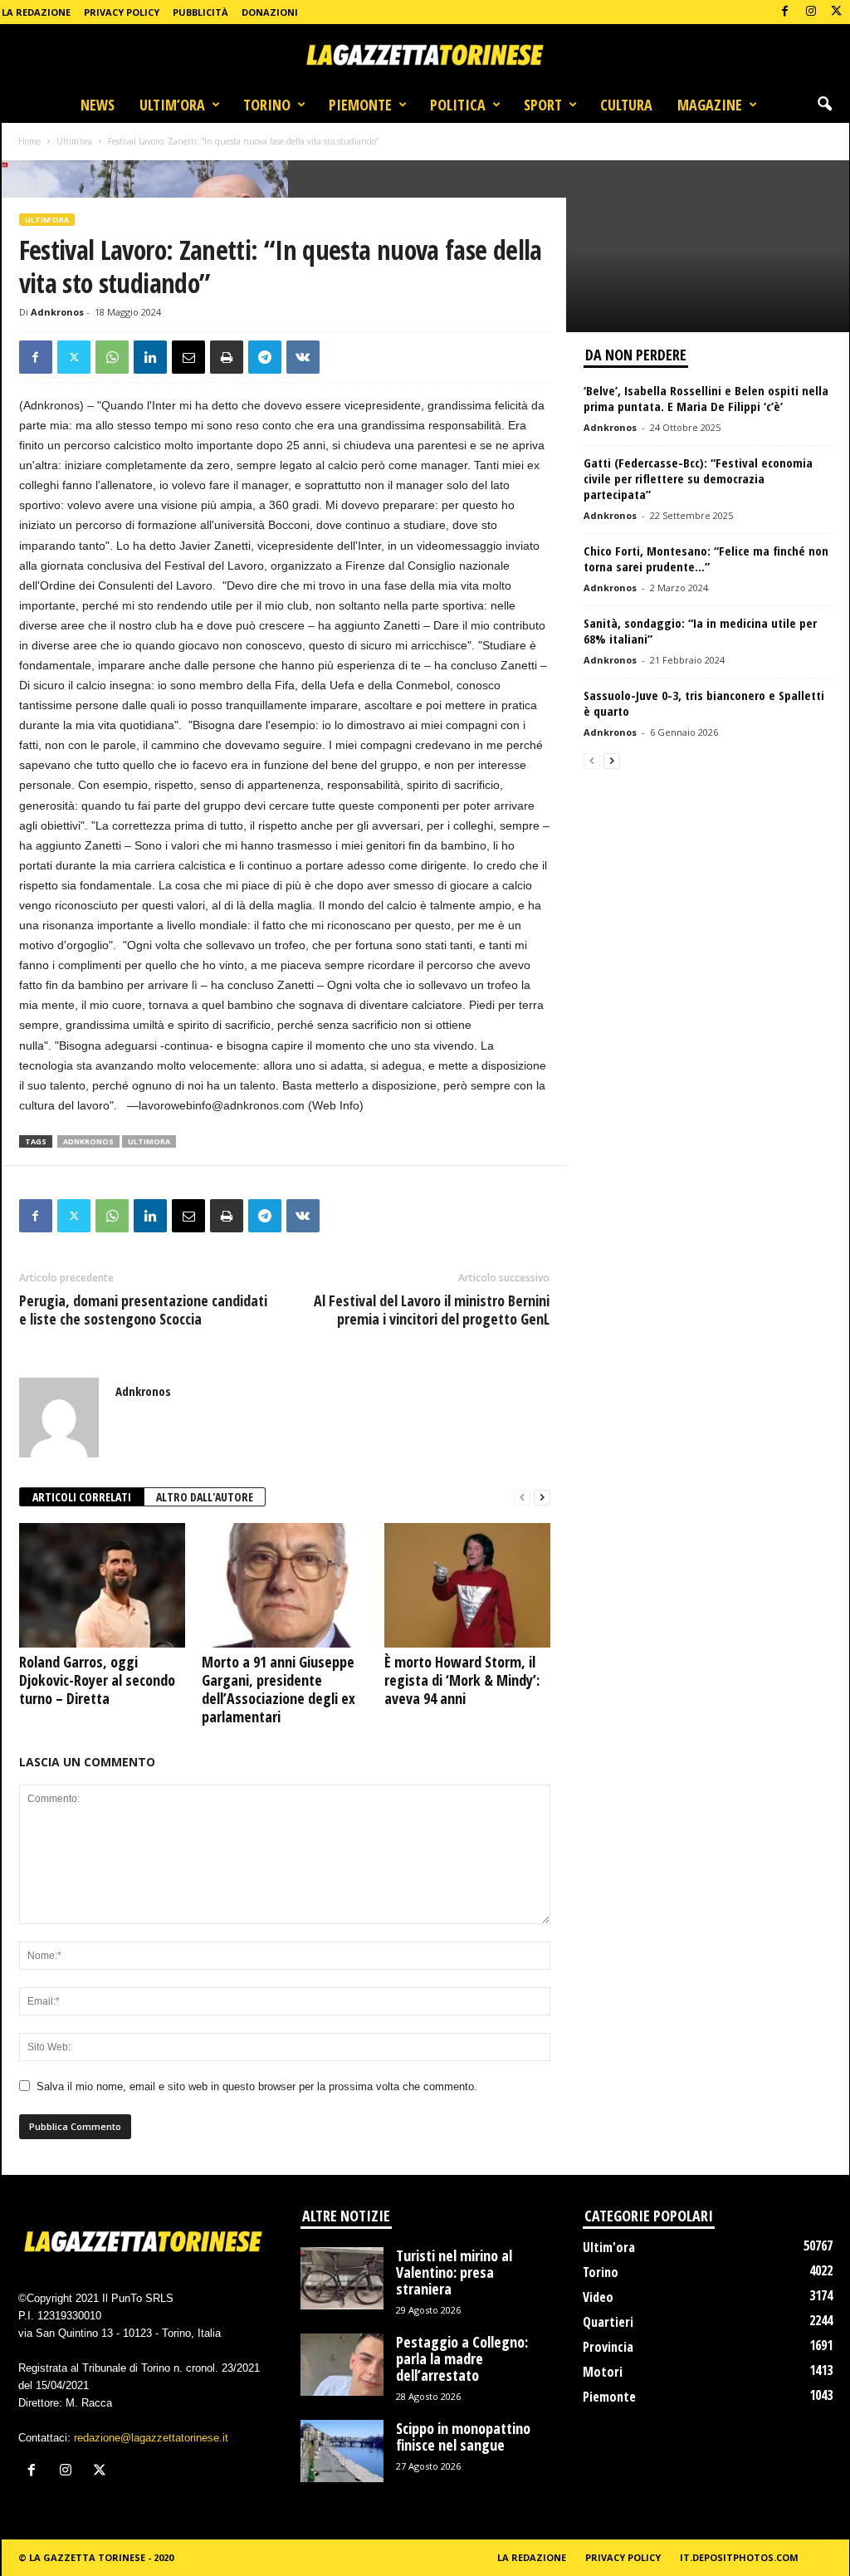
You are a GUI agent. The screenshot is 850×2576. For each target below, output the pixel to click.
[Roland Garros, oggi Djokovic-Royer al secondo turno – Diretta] (102, 1585)
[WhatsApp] (112, 357)
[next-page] (542, 1498)
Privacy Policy (122, 12)
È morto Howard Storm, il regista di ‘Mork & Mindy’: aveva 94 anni (462, 1680)
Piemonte (360, 105)
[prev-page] (522, 1498)
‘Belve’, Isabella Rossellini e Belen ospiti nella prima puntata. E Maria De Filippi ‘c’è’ (706, 398)
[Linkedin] (150, 357)
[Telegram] (265, 357)
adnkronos (88, 1141)
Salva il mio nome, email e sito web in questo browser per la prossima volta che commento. (257, 2086)
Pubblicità (200, 12)
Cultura (626, 105)
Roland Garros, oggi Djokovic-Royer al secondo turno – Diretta (97, 1680)
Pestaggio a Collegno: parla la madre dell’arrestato (462, 2358)
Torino (267, 105)
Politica (458, 105)
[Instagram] (811, 12)
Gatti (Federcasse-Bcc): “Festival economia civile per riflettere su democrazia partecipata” (698, 478)
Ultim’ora (172, 105)
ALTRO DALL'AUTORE (205, 1497)
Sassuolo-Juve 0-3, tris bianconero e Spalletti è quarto (704, 703)
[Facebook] (785, 12)
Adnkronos (57, 312)
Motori (603, 2372)
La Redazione (36, 12)
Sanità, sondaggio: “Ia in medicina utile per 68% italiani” (700, 631)
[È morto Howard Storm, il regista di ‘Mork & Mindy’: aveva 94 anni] (467, 1585)
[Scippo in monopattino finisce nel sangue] (342, 2451)
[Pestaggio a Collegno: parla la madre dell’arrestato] (342, 2365)
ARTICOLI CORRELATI (82, 1497)
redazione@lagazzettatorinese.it (151, 2438)
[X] (837, 12)
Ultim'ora (74, 141)
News (98, 105)
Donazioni (270, 12)
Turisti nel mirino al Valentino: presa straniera (454, 2272)
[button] (824, 105)
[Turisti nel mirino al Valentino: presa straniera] (342, 2278)
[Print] (227, 357)
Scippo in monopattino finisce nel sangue (463, 2436)
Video (598, 2297)
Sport (543, 105)
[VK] (303, 357)
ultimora (149, 1141)
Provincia (608, 2347)
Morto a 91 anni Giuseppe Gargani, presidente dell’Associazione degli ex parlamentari (278, 1689)
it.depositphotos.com (739, 2557)
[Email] (188, 357)
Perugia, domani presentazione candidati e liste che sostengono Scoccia (143, 1310)
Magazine (710, 105)
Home (29, 141)
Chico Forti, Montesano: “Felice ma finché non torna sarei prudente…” (706, 558)
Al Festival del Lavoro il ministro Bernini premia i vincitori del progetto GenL (432, 1310)
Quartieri (608, 2322)
